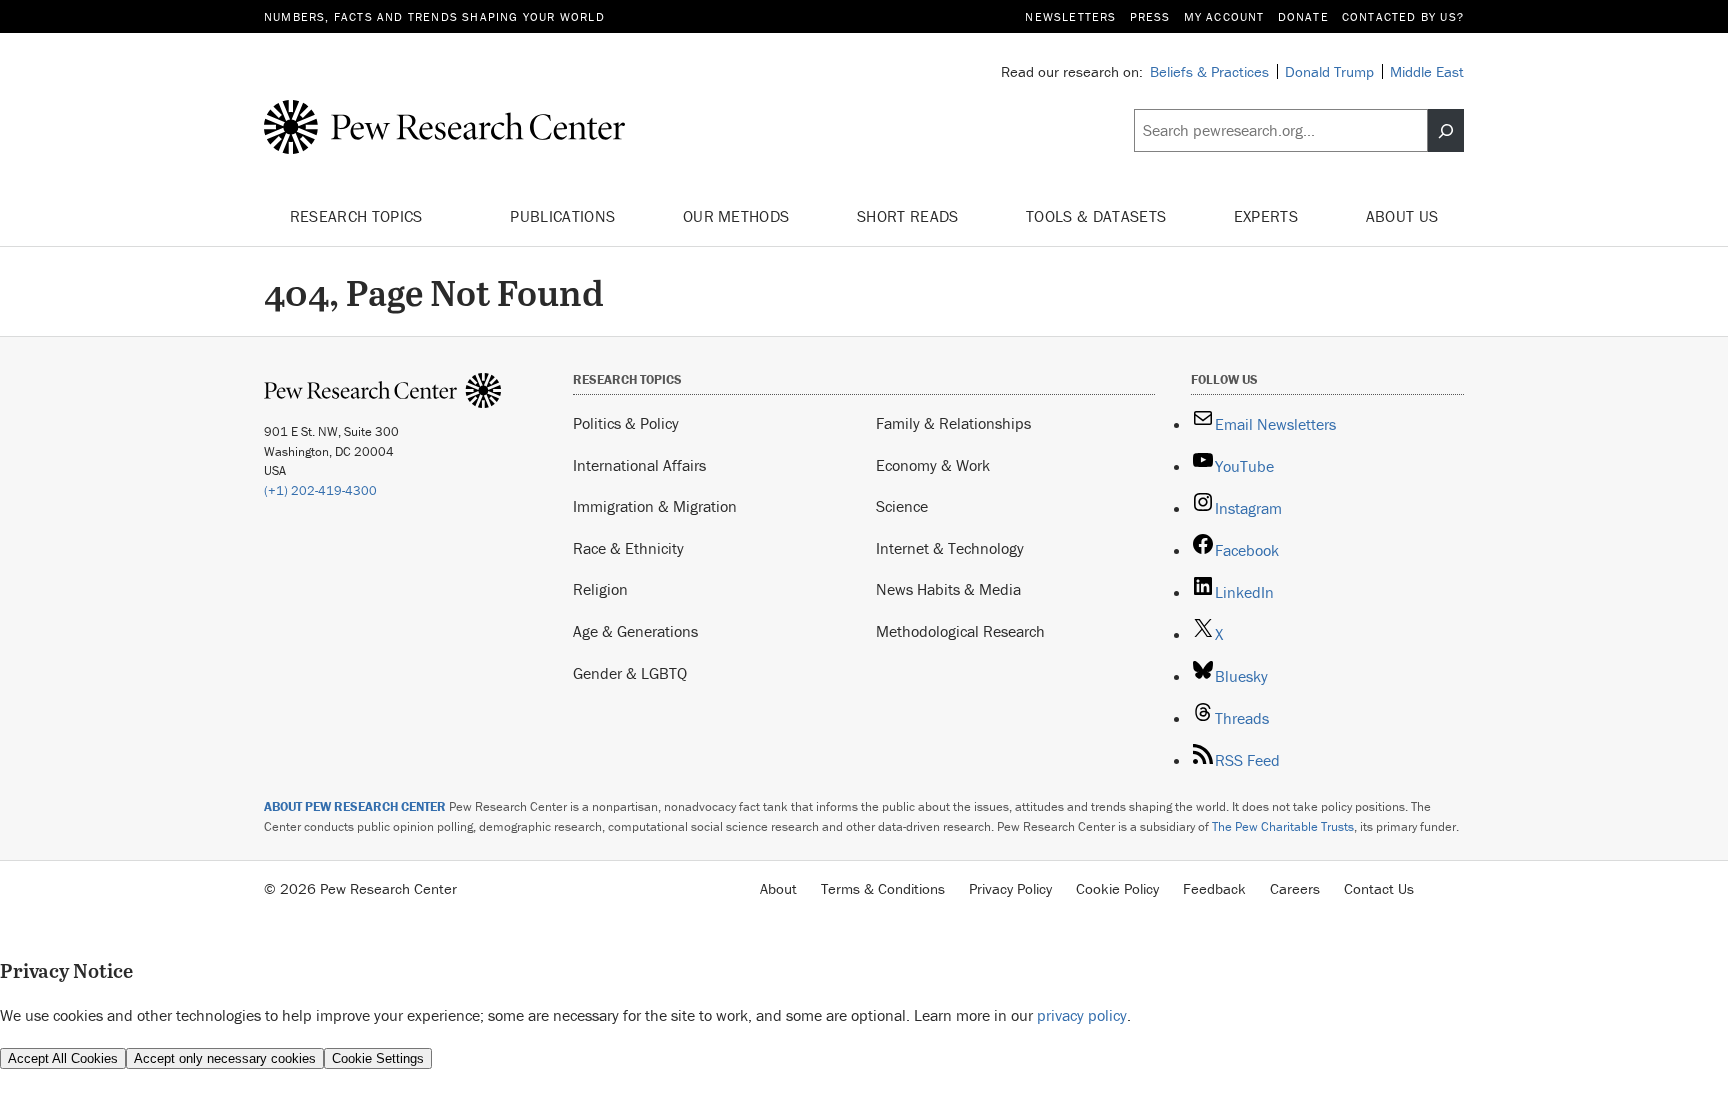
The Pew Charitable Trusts (1283, 826)
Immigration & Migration (655, 506)
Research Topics (358, 216)
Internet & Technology (950, 548)
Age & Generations (635, 631)
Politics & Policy (626, 423)
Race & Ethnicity (628, 548)
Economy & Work (933, 465)
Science (902, 506)
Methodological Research (960, 631)
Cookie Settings (378, 1058)
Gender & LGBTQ (630, 673)
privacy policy (1082, 1015)
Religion (600, 589)
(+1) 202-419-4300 (320, 490)
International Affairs (639, 465)
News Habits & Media (948, 589)
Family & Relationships (953, 423)
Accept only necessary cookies (225, 1058)
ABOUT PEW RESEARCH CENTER (355, 806)
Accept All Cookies (63, 1058)
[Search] (1446, 131)
